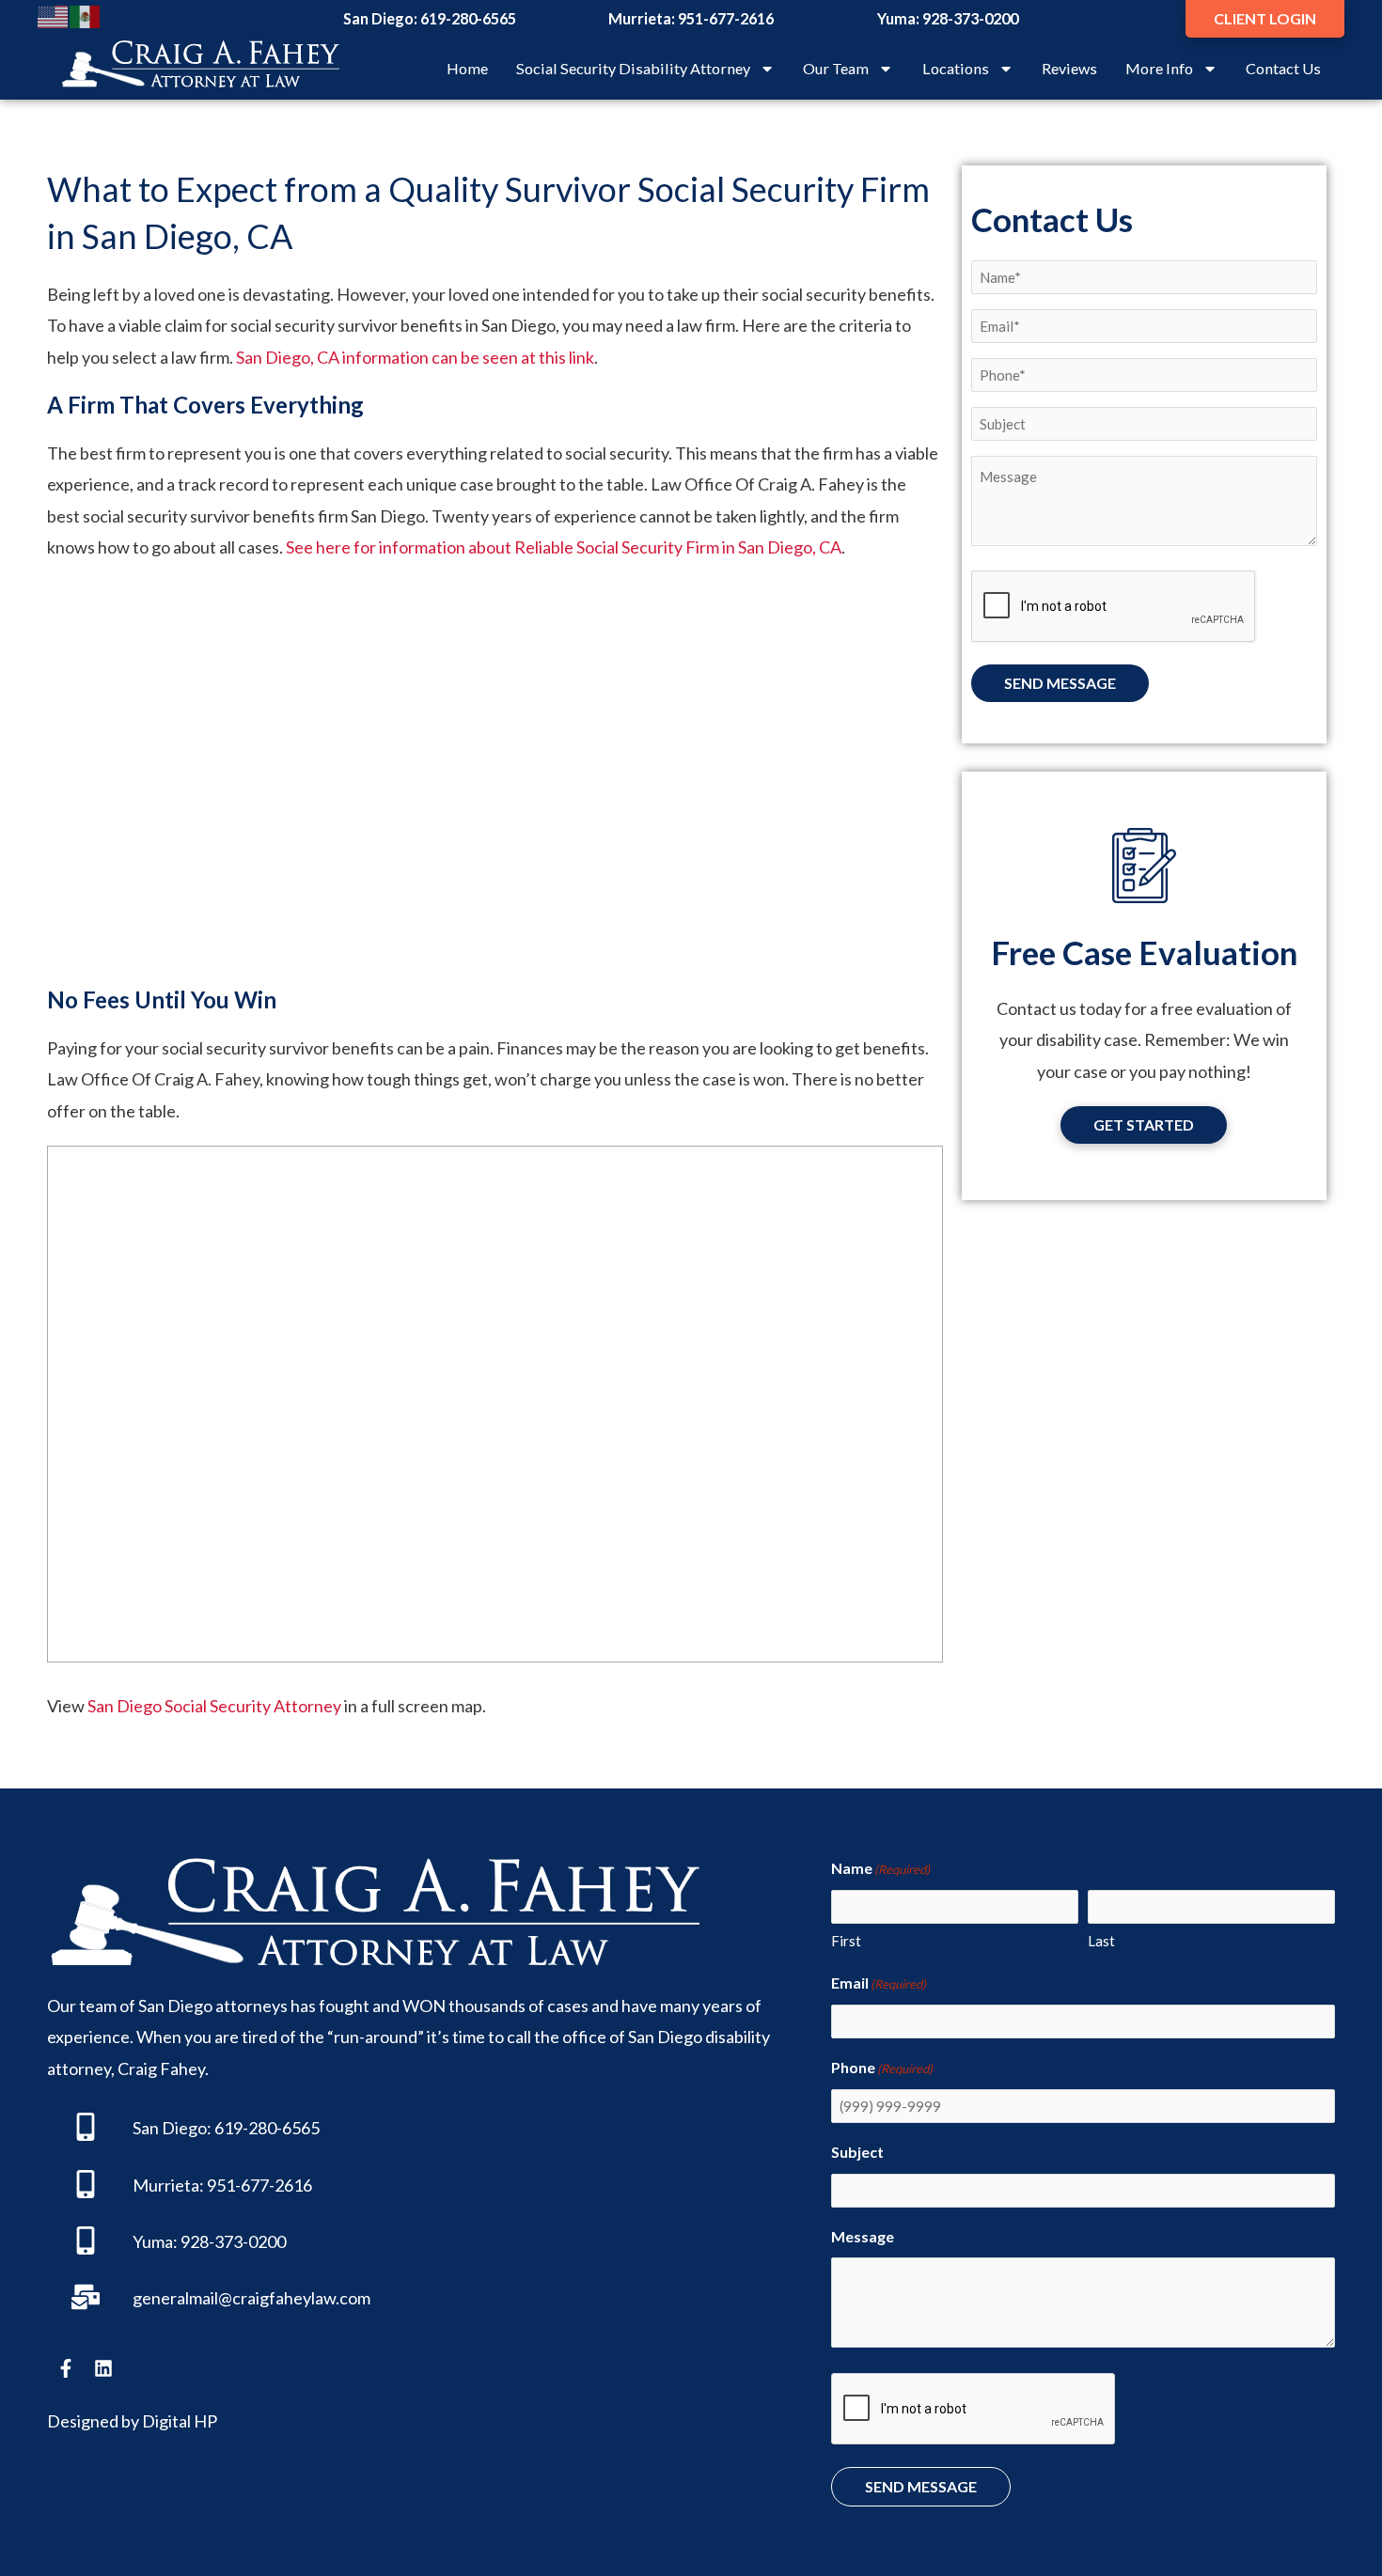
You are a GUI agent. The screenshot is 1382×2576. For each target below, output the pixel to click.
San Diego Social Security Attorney (214, 1706)
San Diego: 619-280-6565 (226, 2128)
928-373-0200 (970, 18)
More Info (1159, 68)
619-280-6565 (468, 18)
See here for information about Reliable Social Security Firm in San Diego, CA (564, 547)
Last (1101, 1941)
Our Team (836, 68)
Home (467, 68)
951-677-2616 (726, 18)
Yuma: (155, 2241)
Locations (956, 68)
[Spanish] (86, 15)
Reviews (1069, 68)
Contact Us (1283, 68)
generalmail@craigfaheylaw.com (251, 2298)
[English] (54, 15)
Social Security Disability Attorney (633, 68)
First (846, 1941)
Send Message (1060, 683)
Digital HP (180, 2421)
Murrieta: (168, 2185)
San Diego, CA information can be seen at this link (415, 357)
